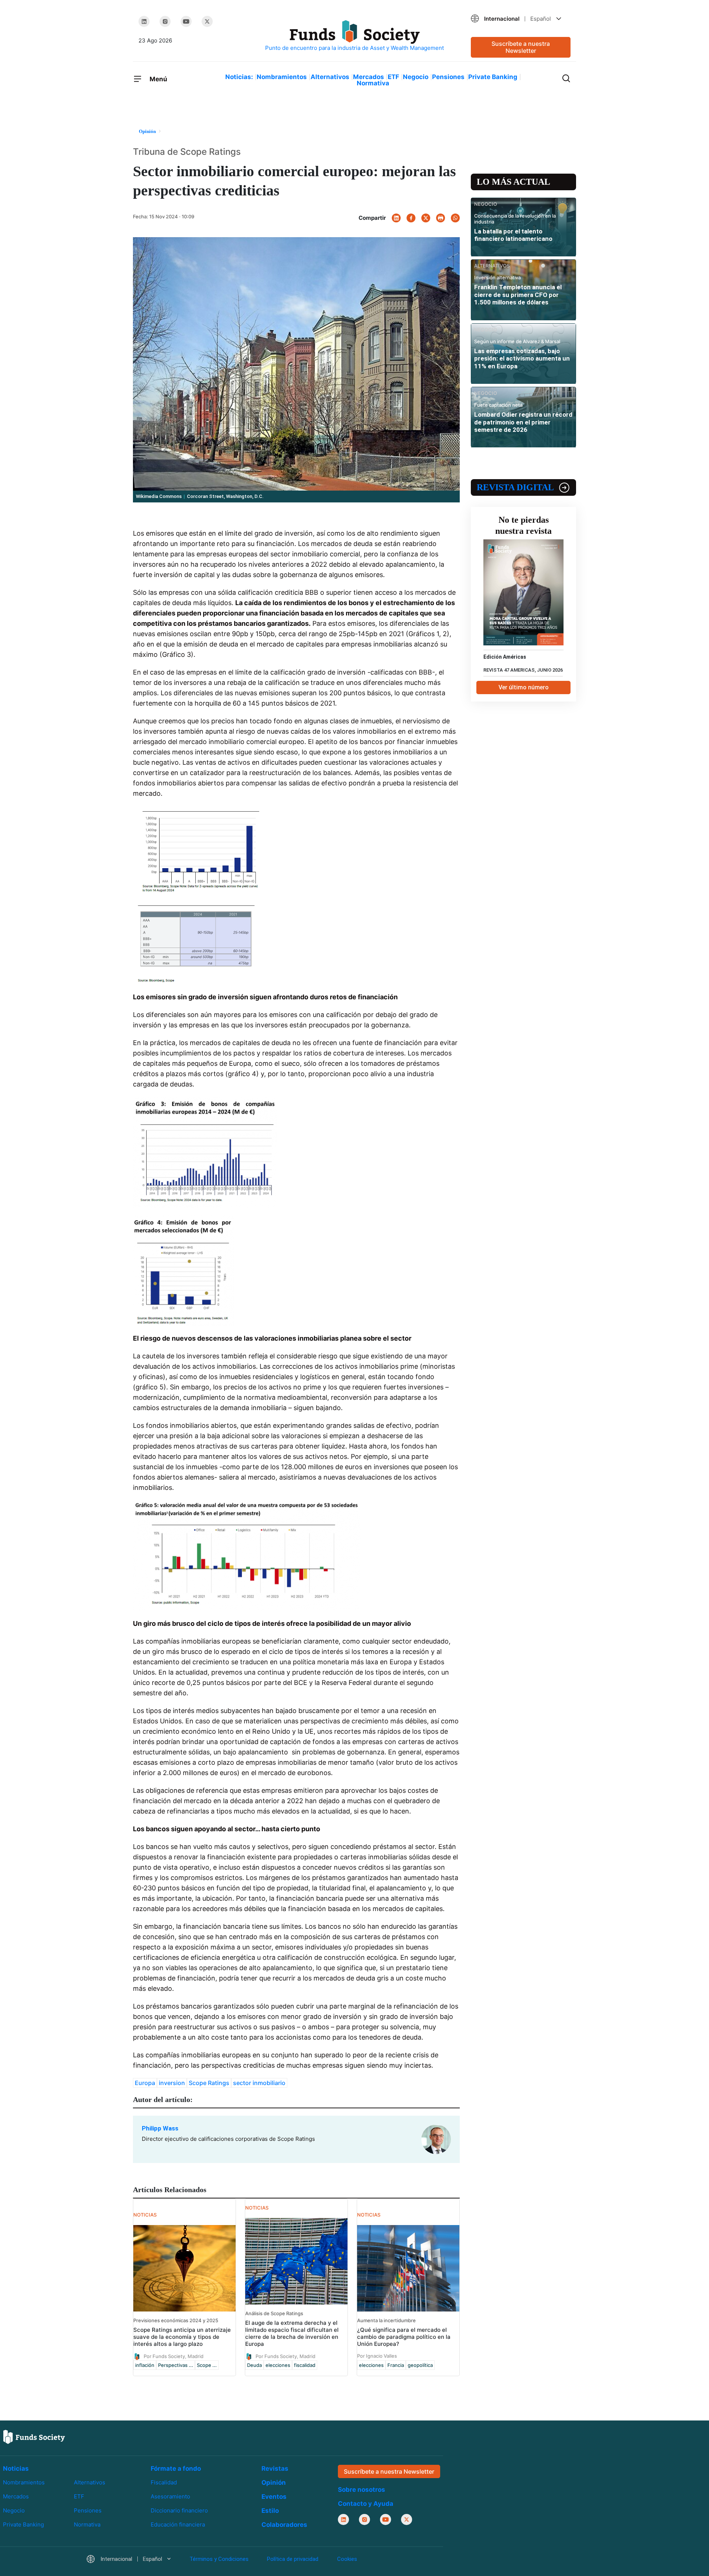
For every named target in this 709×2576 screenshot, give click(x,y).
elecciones (278, 2365)
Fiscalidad (164, 2482)
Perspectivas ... (176, 2365)
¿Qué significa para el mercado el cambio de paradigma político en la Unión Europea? (404, 2337)
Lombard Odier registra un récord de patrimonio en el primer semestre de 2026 (523, 422)
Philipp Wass (160, 2128)
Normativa (373, 83)
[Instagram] (165, 21)
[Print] (441, 218)
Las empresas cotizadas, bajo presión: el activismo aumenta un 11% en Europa (522, 359)
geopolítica (420, 2365)
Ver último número (524, 687)
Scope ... (207, 2365)
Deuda (254, 2365)
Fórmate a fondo (176, 2468)
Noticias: (239, 77)
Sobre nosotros (362, 2490)
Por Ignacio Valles (377, 2356)
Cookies (347, 2559)
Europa (145, 2083)
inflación (145, 2365)
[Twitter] (207, 21)
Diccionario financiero (179, 2510)
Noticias (16, 2468)
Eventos (274, 2497)
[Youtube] (186, 21)
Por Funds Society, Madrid (174, 2356)
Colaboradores (284, 2525)
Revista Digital (515, 487)
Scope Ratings (209, 2083)
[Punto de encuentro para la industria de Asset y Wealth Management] (354, 36)
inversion (172, 2083)
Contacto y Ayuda (366, 2504)
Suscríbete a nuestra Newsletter (521, 47)
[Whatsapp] (455, 218)
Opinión (274, 2483)
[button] (521, 19)
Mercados (369, 77)
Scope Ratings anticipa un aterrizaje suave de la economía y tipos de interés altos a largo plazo (182, 2337)
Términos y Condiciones (219, 2559)
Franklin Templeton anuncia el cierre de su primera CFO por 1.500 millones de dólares (518, 295)
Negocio (416, 77)
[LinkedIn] (144, 21)
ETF (393, 77)
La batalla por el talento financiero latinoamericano (513, 235)
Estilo (270, 2511)
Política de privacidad (293, 2559)
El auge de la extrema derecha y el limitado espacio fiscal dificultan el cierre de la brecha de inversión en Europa (292, 2333)
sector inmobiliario (259, 2083)
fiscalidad (305, 2365)
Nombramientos (282, 77)
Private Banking (493, 77)
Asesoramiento (170, 2496)
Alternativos (330, 77)
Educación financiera (178, 2524)
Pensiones (448, 77)
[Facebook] (411, 218)
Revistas (275, 2468)
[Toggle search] (566, 78)
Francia (396, 2365)
